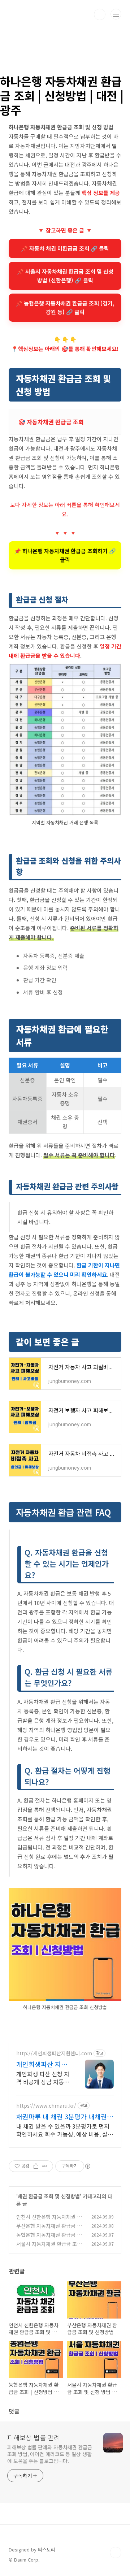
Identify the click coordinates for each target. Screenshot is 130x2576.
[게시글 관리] (45, 2166)
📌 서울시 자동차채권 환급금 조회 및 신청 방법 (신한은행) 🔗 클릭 (65, 276)
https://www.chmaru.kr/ (46, 2106)
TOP (116, 2553)
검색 (100, 14)
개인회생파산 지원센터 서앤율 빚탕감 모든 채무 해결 (43, 2064)
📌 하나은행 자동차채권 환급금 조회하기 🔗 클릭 (65, 555)
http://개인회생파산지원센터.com (54, 2053)
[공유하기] (36, 2166)
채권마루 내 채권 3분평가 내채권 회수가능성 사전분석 (62, 2116)
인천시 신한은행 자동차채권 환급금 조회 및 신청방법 (49, 2221)
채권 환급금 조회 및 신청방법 (49, 2196)
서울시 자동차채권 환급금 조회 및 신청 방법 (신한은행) (49, 2248)
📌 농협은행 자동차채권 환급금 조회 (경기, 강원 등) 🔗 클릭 (65, 307)
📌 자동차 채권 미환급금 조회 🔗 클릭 (65, 248)
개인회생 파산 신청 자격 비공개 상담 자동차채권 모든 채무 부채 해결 (43, 2078)
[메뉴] (116, 14)
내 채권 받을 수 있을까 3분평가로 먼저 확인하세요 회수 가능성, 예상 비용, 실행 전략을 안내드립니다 (65, 2130)
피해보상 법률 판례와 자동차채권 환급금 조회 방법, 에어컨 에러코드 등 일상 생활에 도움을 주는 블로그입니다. (50, 2454)
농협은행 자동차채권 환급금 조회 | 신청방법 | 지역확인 (49, 2239)
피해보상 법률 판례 (34, 2437)
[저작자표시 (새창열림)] (87, 2166)
